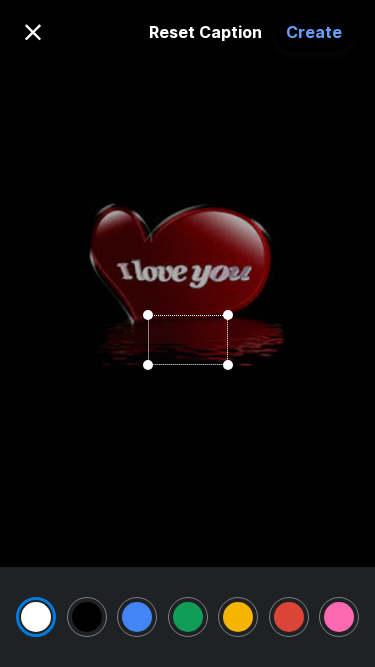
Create (314, 32)
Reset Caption (205, 32)
